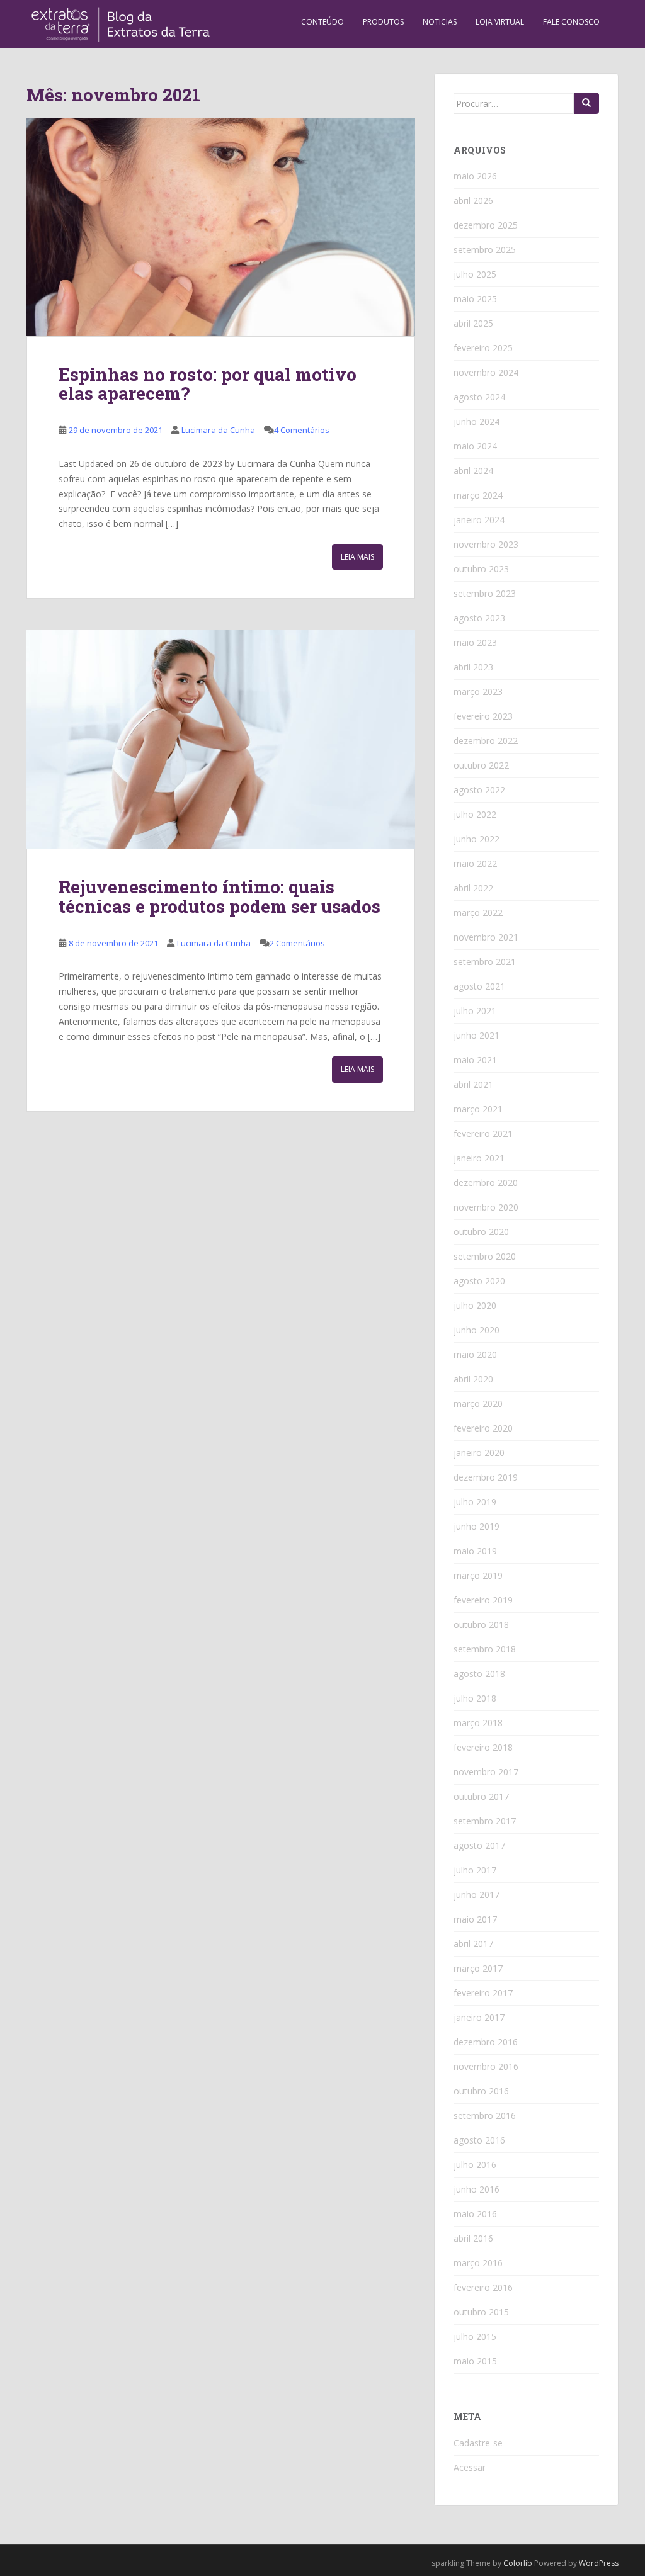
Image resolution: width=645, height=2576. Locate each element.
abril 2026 (473, 201)
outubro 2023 (481, 569)
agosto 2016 (479, 2140)
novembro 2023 (486, 544)
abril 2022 (473, 888)
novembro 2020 (486, 1207)
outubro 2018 (481, 1624)
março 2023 (478, 692)
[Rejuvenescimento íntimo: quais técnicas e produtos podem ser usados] (221, 739)
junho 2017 (477, 1895)
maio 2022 (475, 863)
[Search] (586, 103)
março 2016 (478, 2263)
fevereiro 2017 (483, 1993)
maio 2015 (475, 2361)
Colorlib (518, 2563)
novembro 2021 (486, 937)
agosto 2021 (479, 986)
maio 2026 (475, 176)
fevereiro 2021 (483, 1133)
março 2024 (478, 495)
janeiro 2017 (479, 2017)
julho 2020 (475, 1305)
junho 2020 (477, 1330)
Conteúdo (322, 22)
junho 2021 (477, 1035)
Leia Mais (357, 557)
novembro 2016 (486, 2066)
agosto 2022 (479, 790)
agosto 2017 (479, 1845)
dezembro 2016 (486, 2042)
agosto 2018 (479, 1674)
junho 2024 (477, 421)
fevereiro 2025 (483, 348)
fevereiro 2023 (483, 716)
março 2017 (478, 1968)
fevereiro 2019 (483, 1600)
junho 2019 (477, 1526)
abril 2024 (473, 471)
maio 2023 (475, 642)
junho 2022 (477, 839)
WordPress (599, 2563)
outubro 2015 (481, 2312)
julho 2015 (475, 2336)
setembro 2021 (485, 962)
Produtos (383, 22)
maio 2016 (475, 2214)
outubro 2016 (481, 2091)
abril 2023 (473, 667)
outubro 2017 (481, 1796)
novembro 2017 (486, 1772)
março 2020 (478, 1404)
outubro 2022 (481, 765)
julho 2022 (475, 814)
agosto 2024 (479, 397)
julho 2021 (475, 1011)
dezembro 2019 (486, 1477)
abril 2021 (473, 1084)
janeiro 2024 (479, 520)
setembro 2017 (485, 1821)
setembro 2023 (485, 593)
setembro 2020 (485, 1256)
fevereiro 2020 (483, 1428)
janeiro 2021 (479, 1158)
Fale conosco (571, 22)
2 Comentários (297, 943)
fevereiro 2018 (483, 1747)
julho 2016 (475, 2165)
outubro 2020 (481, 1232)
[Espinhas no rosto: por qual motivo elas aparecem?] (221, 227)
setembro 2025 (485, 250)
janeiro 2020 (479, 1453)
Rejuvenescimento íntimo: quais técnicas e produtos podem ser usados (220, 896)
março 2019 (478, 1575)
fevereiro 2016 (483, 2287)
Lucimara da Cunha (218, 430)
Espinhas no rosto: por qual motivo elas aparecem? (208, 384)
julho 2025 (475, 274)
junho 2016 (477, 2189)
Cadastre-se (478, 2443)
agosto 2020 (479, 1281)
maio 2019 (475, 1551)
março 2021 (478, 1109)
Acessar (470, 2467)
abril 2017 (473, 1944)
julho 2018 (475, 1698)
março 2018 (478, 1723)
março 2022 (478, 912)
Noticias (440, 22)
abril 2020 (473, 1379)
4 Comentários (302, 430)
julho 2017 (475, 1870)
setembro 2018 (485, 1649)
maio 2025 (475, 299)
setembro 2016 (485, 2116)
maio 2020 (475, 1354)
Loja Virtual (500, 22)
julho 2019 (475, 1502)
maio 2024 (475, 446)
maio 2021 (475, 1060)
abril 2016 (473, 2238)
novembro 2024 (486, 372)
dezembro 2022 (486, 741)
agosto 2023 (479, 618)
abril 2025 (473, 323)
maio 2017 (475, 1919)
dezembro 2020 (486, 1183)
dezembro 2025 (486, 225)
